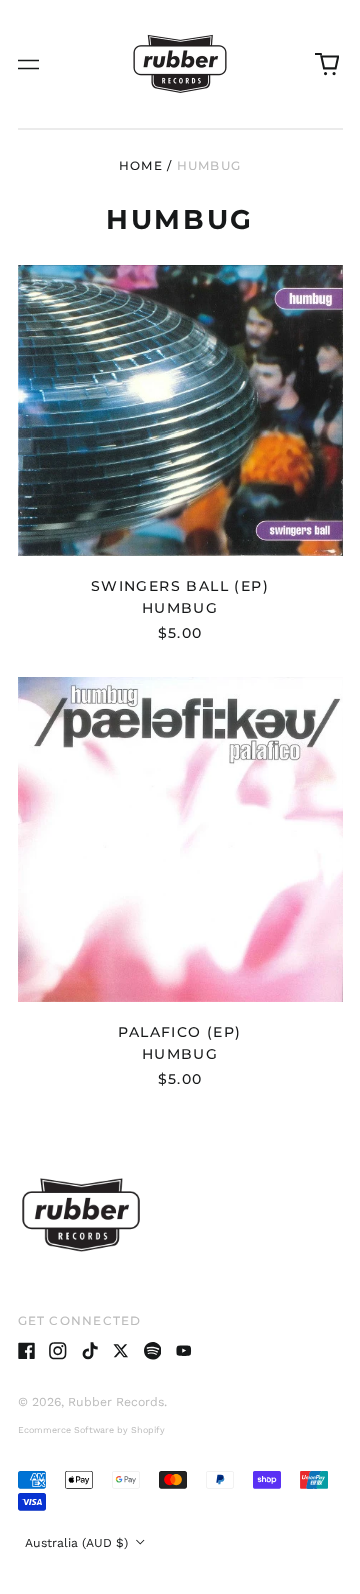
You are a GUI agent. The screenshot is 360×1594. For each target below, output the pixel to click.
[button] (327, 64)
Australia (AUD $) (78, 1543)
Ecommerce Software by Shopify (91, 1430)
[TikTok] (90, 1351)
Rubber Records (116, 1402)
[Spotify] (153, 1351)
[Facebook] (27, 1351)
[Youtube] (184, 1351)
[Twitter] (121, 1351)
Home (141, 165)
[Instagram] (58, 1351)
